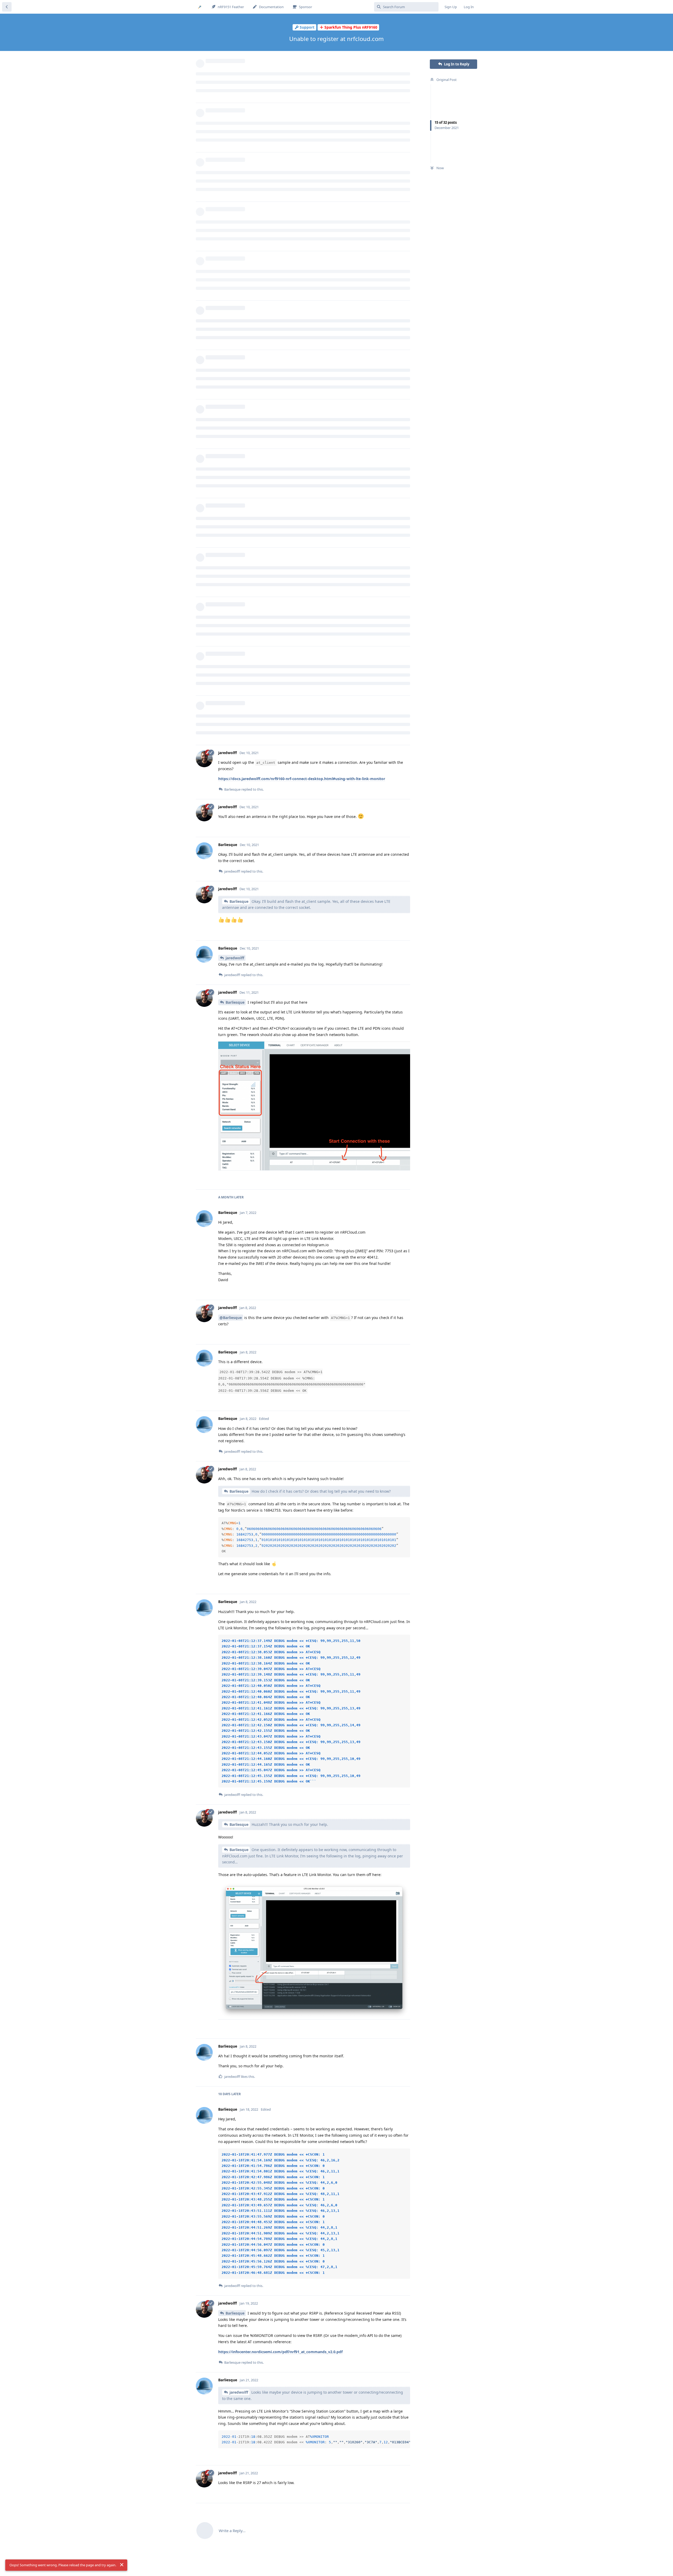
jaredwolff (235, 958)
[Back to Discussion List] (7, 7)
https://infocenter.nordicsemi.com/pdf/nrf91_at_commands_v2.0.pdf (280, 2352)
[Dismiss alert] (122, 2565)
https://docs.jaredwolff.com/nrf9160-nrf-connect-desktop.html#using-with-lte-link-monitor (302, 779)
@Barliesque (231, 1318)
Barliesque (239, 901)
